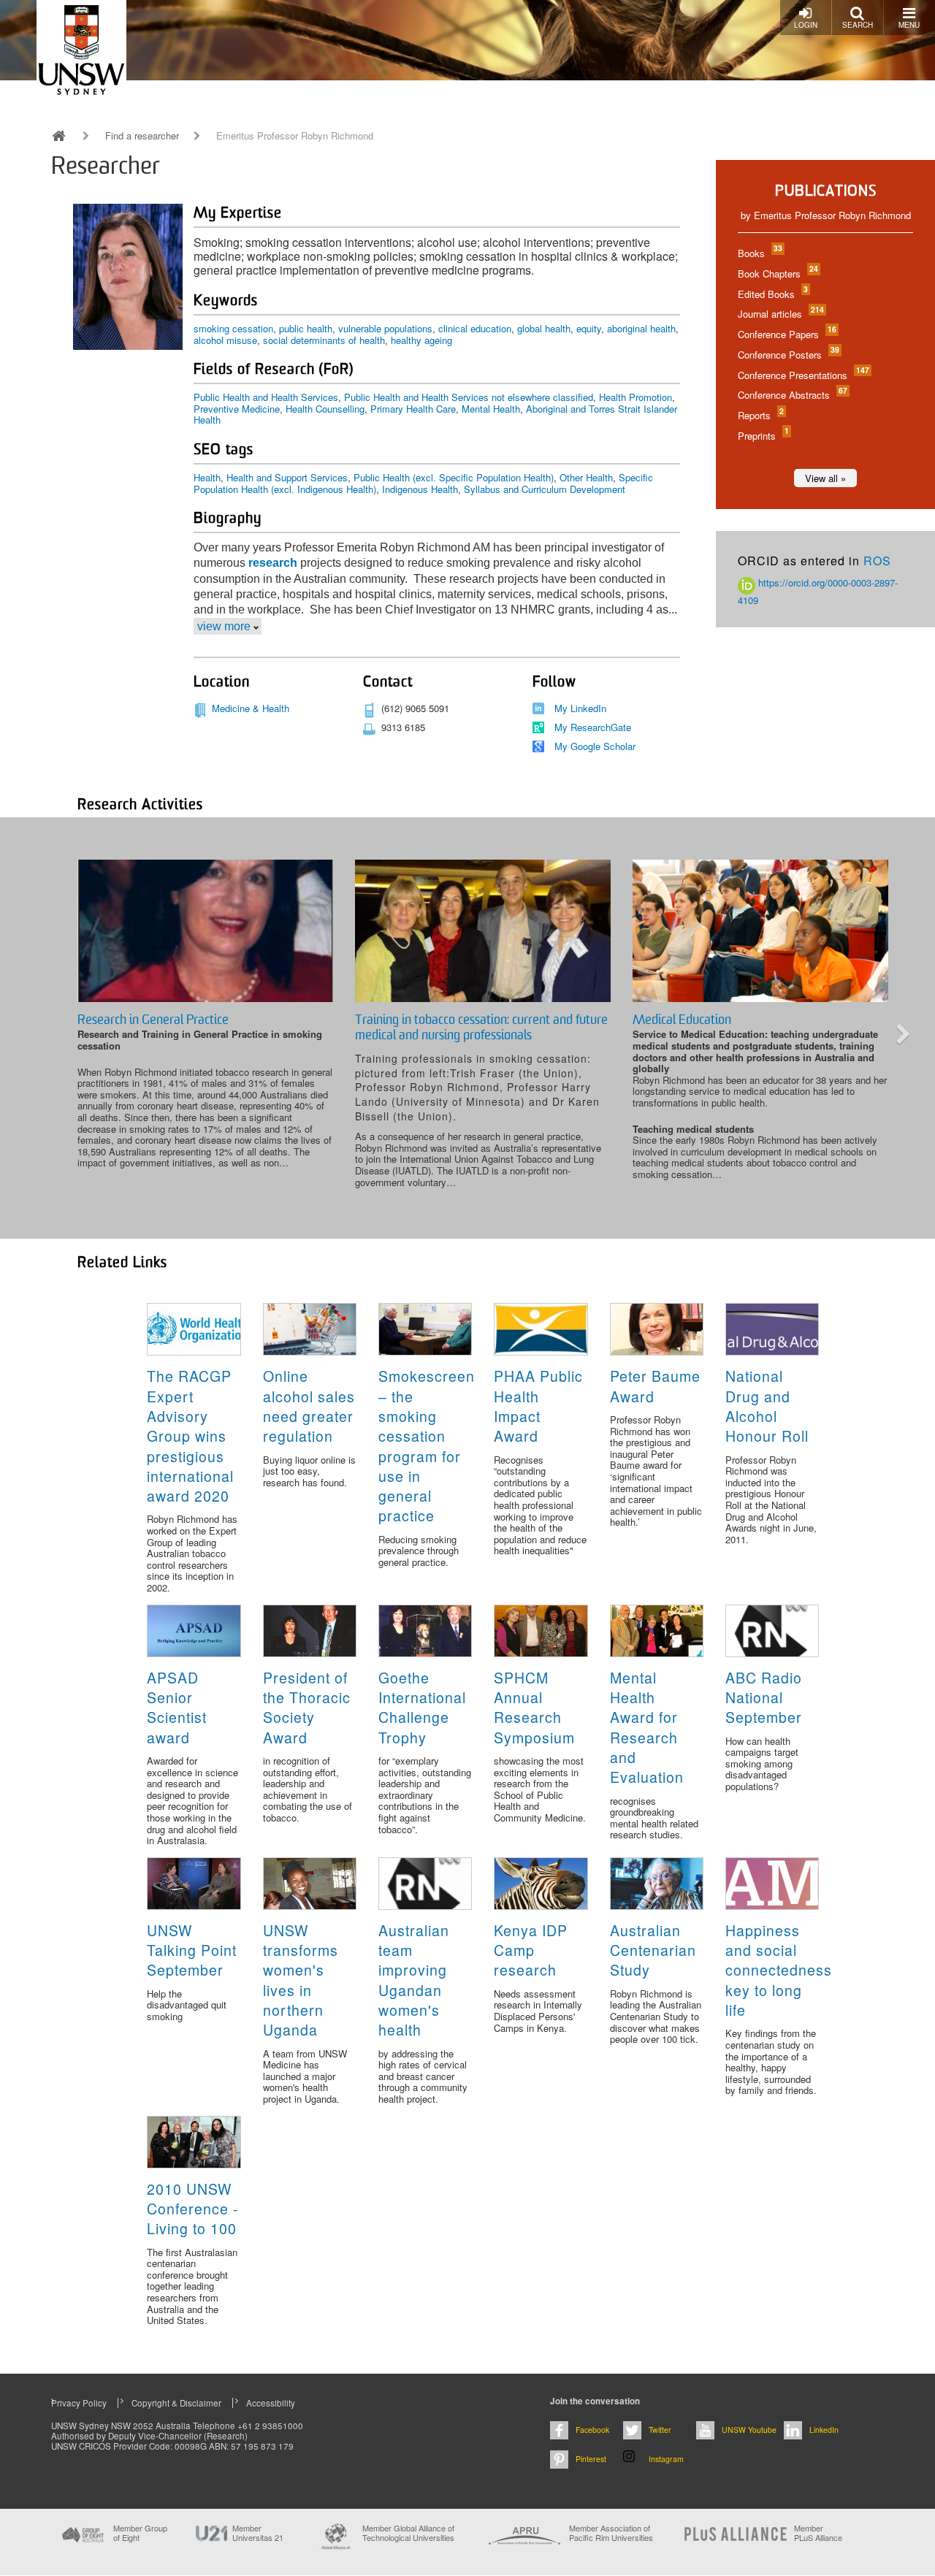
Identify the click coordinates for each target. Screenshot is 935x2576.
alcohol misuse (225, 340)
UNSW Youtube (749, 2430)
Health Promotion (636, 397)
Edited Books (772, 294)
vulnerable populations (385, 328)
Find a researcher (142, 136)
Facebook (592, 2430)
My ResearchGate (593, 727)
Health (207, 477)
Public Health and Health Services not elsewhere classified (469, 397)
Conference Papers (786, 334)
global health (544, 328)
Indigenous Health (420, 489)
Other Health (586, 477)
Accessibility (271, 2403)
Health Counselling (325, 409)
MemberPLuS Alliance (818, 2533)
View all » (825, 478)
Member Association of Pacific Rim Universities (611, 2533)
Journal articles (780, 314)
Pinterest (591, 2459)
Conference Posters (788, 355)
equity (589, 328)
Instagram (666, 2459)
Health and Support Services (287, 477)
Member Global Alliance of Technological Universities (408, 2533)
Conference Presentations (803, 375)
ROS (877, 561)
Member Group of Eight (140, 2533)
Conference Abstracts (792, 395)
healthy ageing (421, 340)
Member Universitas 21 (258, 2533)
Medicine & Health (251, 708)
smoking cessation (233, 328)
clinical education (475, 328)
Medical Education (682, 1020)
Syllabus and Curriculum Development (545, 489)
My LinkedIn (580, 708)
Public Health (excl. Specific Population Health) (454, 477)
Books (759, 253)
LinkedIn (824, 2430)
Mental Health (491, 409)
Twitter (660, 2430)
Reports (760, 415)
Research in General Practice (153, 1020)
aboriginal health (641, 328)
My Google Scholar (595, 746)
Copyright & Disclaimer (176, 2403)
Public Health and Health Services (266, 397)
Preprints (763, 436)
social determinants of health (324, 340)
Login (806, 25)
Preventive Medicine (237, 409)
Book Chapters (777, 274)
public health (306, 328)
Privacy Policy (79, 2403)
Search (858, 25)
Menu (909, 25)
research (273, 563)
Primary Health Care (413, 409)
